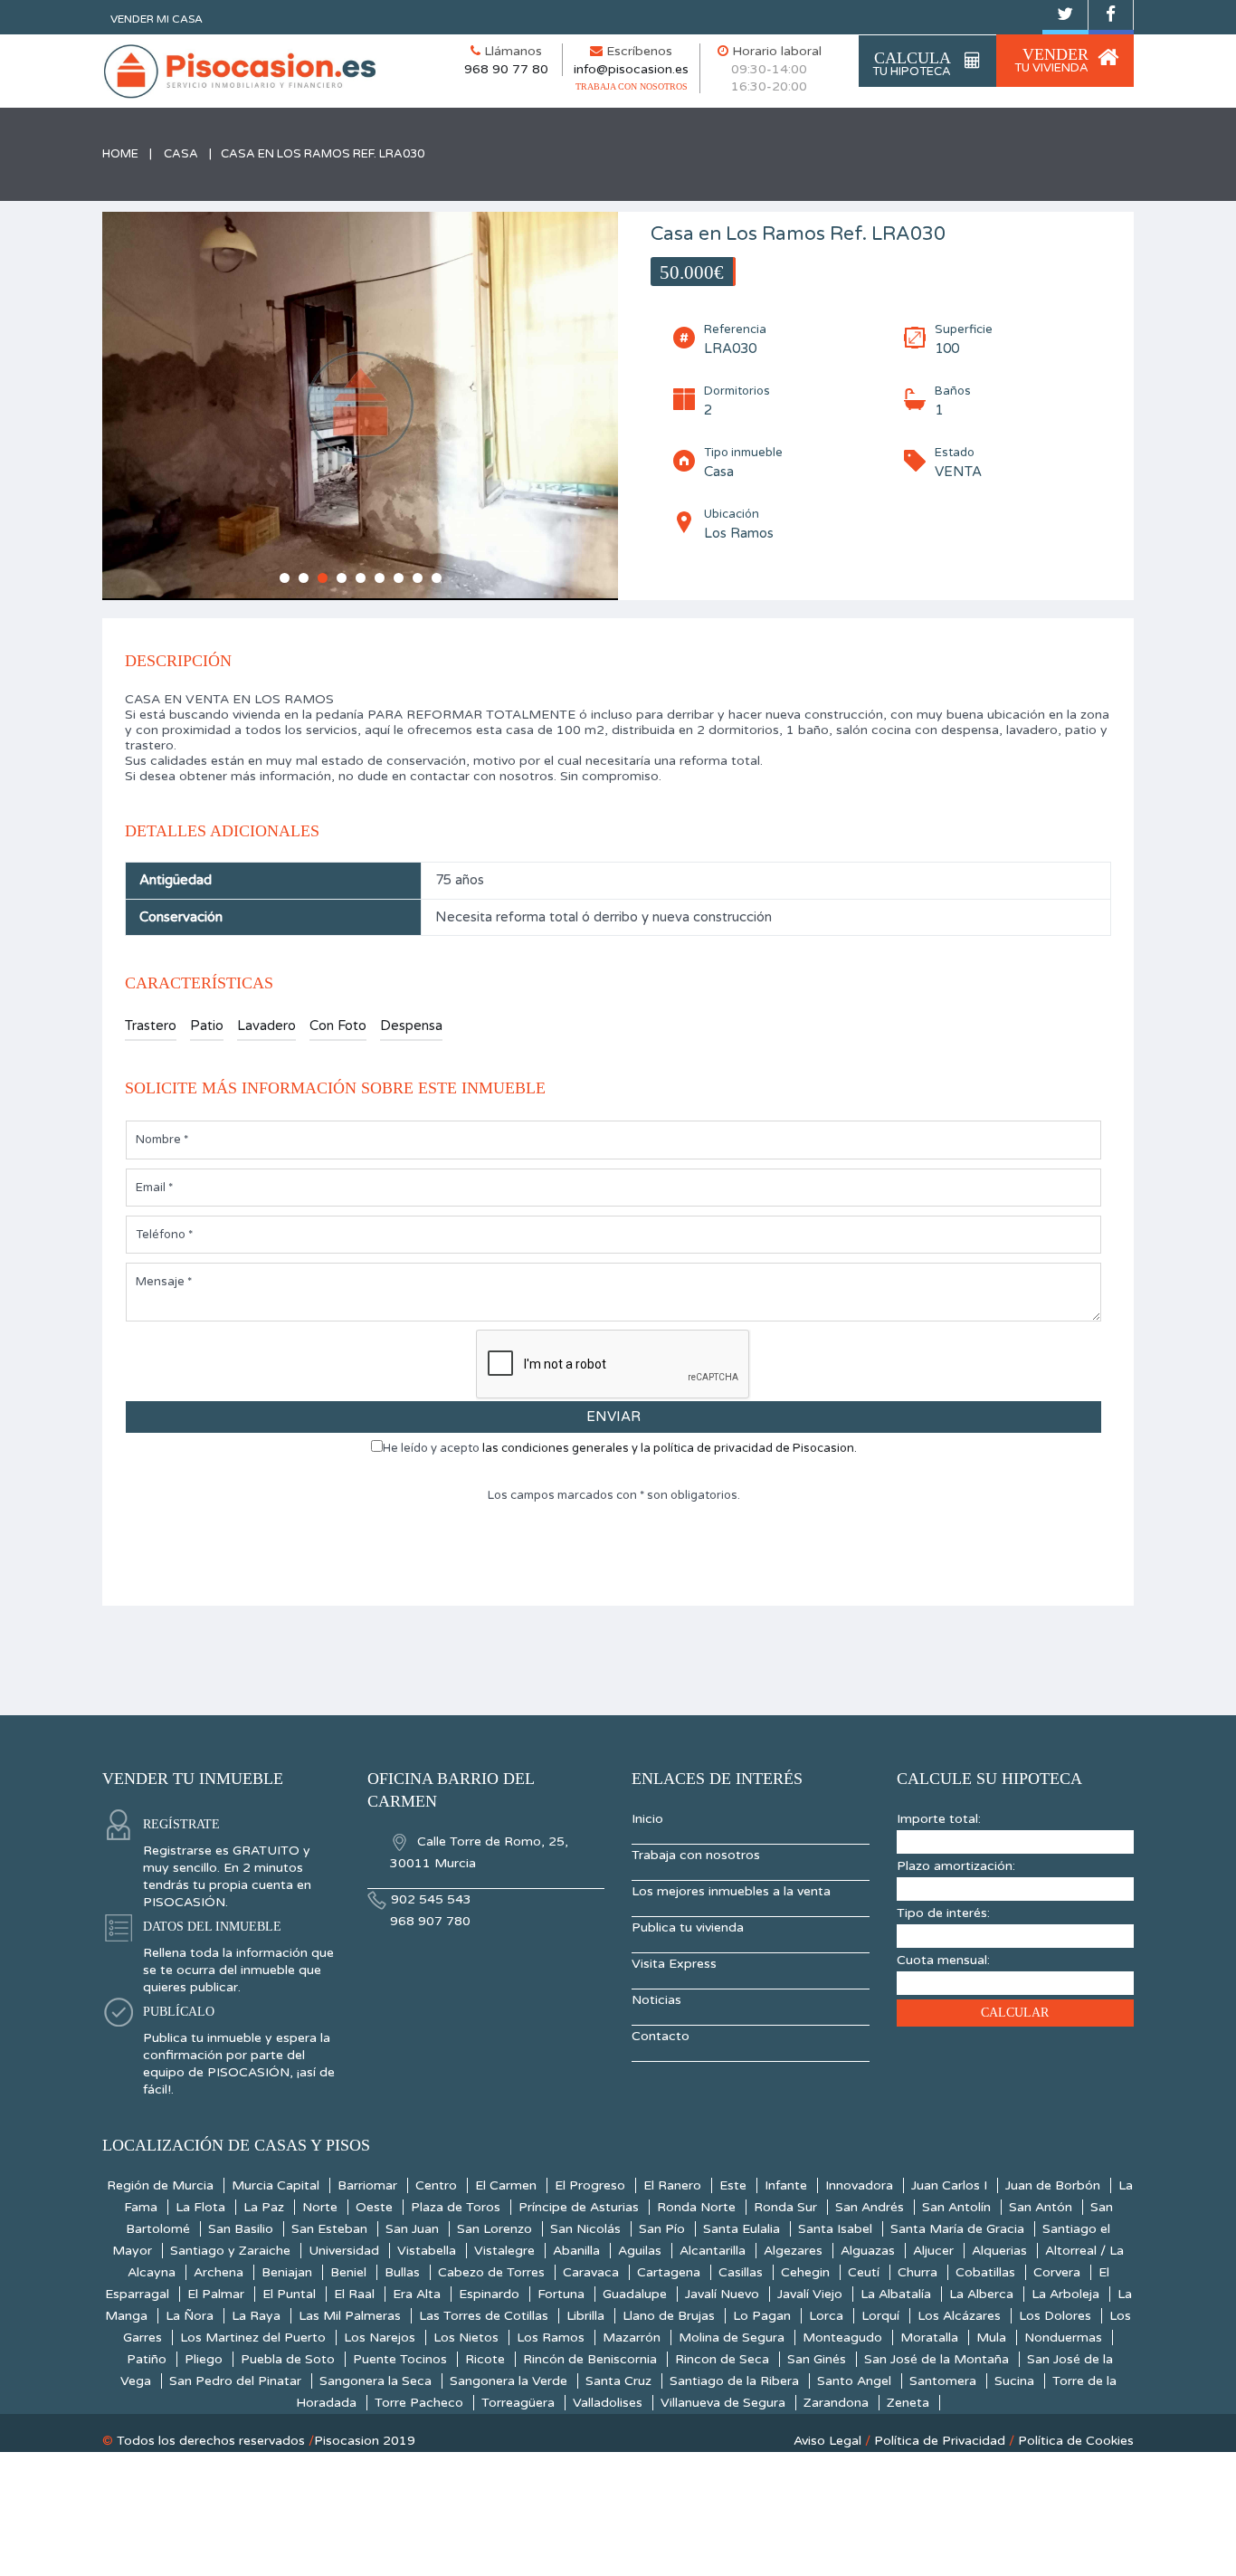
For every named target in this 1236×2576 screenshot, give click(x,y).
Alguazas (868, 2251)
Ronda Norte (696, 2207)
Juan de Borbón (1053, 2185)
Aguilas (640, 2251)
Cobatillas (985, 2272)
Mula (991, 2337)
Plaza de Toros (456, 2207)
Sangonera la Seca (376, 2381)
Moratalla (929, 2337)
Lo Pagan (762, 2316)
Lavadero (266, 1026)
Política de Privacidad (940, 2441)
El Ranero (672, 2185)
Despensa (411, 1026)
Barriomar (367, 2185)
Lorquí (880, 2316)
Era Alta (417, 2294)
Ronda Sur (785, 2207)
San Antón (1041, 2207)
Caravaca (591, 2272)
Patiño (147, 2359)
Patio (207, 1026)
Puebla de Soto (288, 2359)
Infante (786, 2185)
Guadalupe (635, 2294)
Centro (436, 2185)
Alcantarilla (713, 2251)
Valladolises (608, 2403)
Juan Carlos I (949, 2185)
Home (120, 154)
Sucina (1014, 2381)
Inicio (647, 1819)
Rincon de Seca (722, 2359)
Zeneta (908, 2403)
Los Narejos (380, 2337)
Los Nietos (466, 2337)
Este (733, 2185)
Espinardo (489, 2294)
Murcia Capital (276, 2185)
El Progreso (590, 2185)
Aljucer (933, 2251)
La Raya (256, 2316)
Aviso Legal (827, 2441)
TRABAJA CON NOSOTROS (632, 86)
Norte (320, 2207)
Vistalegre (504, 2251)
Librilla (585, 2316)
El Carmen (506, 2185)
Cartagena (669, 2272)
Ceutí (864, 2272)
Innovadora (859, 2185)
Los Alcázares (959, 2316)
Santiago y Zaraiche (230, 2251)
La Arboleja (1065, 2294)
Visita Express (674, 1964)
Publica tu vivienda (688, 1927)
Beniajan (287, 2272)
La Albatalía (896, 2294)
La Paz (264, 2207)
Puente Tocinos (400, 2359)
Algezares (793, 2251)
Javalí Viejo (810, 2294)
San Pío (662, 2229)
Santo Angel (854, 2381)
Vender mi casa (157, 19)
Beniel (348, 2272)
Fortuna (561, 2294)
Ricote (485, 2359)
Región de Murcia (160, 2185)
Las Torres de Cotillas (484, 2316)
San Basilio (241, 2229)
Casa (181, 154)
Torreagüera (518, 2403)
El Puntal (289, 2294)
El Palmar (216, 2294)
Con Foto (338, 1026)
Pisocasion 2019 (365, 2441)
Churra (917, 2272)
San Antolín (956, 2207)
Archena (219, 2272)
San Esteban (329, 2229)
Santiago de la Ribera (734, 2381)
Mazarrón (632, 2337)
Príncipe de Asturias (579, 2207)
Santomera (943, 2381)
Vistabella (427, 2251)
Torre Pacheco (419, 2403)
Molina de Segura (732, 2337)
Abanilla (576, 2251)
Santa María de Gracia (957, 2229)
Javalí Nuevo (722, 2294)
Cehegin (805, 2272)
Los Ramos (551, 2337)
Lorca (826, 2316)
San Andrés (870, 2207)
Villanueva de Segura (723, 2403)
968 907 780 (430, 1921)
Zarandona (836, 2403)
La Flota (200, 2207)
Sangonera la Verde (509, 2381)
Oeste (374, 2207)
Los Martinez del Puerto (253, 2337)
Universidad (344, 2251)
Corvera (1057, 2272)
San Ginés (817, 2359)
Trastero (151, 1026)
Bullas (402, 2272)
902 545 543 (431, 1899)
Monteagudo (842, 2337)
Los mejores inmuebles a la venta (731, 1891)
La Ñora (190, 2316)
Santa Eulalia (742, 2229)
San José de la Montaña (937, 2359)
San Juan (412, 2229)
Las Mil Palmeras (350, 2316)
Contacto (661, 2036)
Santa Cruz (618, 2381)
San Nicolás (585, 2229)
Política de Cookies (1076, 2441)
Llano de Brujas (669, 2316)
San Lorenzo (494, 2229)
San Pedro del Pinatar (235, 2381)
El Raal (354, 2294)
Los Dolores (1055, 2316)
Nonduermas (1063, 2337)
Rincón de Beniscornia (590, 2359)
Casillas (741, 2272)
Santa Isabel (835, 2229)
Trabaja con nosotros (696, 1855)
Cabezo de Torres (491, 2272)
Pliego (204, 2359)
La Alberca (981, 2294)
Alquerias (999, 2251)
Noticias (656, 2000)
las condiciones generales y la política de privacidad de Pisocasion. (670, 1448)
